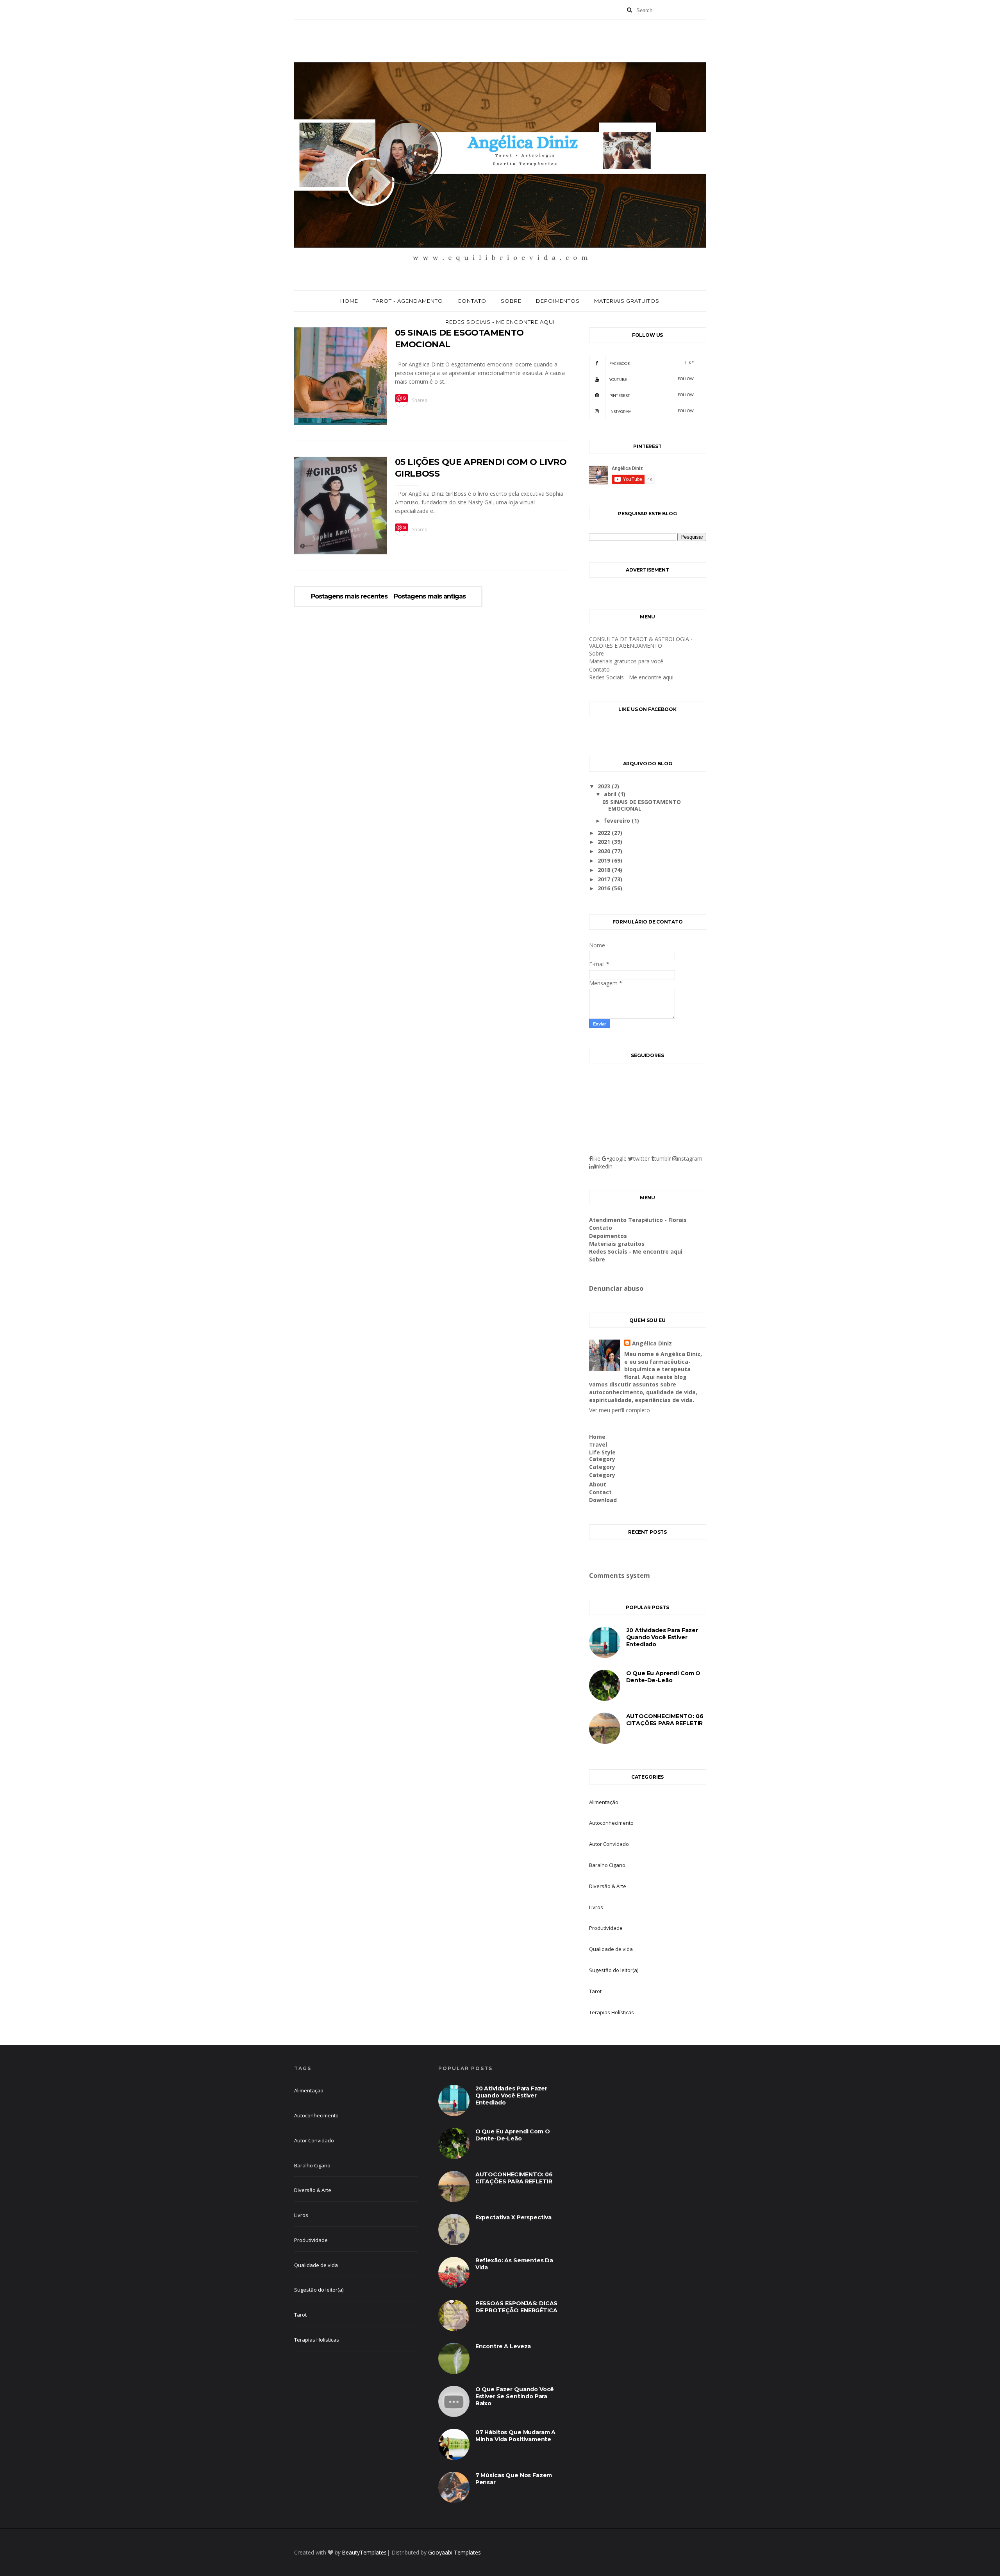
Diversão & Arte (608, 1886)
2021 (605, 842)
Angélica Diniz (652, 1343)
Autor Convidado (609, 1844)
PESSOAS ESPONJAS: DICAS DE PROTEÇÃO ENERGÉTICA (517, 2307)
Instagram (652, 411)
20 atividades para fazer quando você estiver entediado (662, 1637)
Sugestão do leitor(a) (614, 1970)
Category (602, 1459)
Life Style (602, 1452)
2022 (605, 833)
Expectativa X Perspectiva (513, 2217)
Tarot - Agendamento (408, 301)
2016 (605, 888)
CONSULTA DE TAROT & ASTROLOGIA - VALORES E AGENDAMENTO (641, 642)
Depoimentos (558, 301)
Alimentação (604, 1802)
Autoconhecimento (611, 1823)
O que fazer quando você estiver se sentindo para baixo (515, 2396)
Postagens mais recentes (349, 597)
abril (611, 794)
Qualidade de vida (611, 1949)
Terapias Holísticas (612, 2012)
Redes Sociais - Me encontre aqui (500, 322)
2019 (605, 860)
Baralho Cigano (607, 1865)
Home (349, 301)
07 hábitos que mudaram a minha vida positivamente (515, 2436)
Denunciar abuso (616, 1288)
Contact (600, 1492)
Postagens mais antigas (430, 597)
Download (603, 1500)
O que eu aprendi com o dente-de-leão (663, 1677)
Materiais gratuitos (627, 301)
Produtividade (606, 1928)
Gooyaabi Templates (454, 2552)
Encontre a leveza (503, 2346)
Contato (472, 301)
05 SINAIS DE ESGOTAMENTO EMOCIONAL (642, 805)
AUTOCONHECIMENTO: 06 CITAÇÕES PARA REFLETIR (665, 1720)
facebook (652, 363)
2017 (605, 879)
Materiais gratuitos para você (626, 661)
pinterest (652, 395)
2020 (605, 851)
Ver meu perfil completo (620, 1410)
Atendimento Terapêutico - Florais (638, 1220)
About (598, 1484)
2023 (605, 786)
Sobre (511, 301)
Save (402, 398)
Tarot (595, 1991)
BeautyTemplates (364, 2552)
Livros (596, 1907)
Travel (598, 1444)
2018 (605, 870)
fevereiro (618, 821)
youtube (652, 379)
